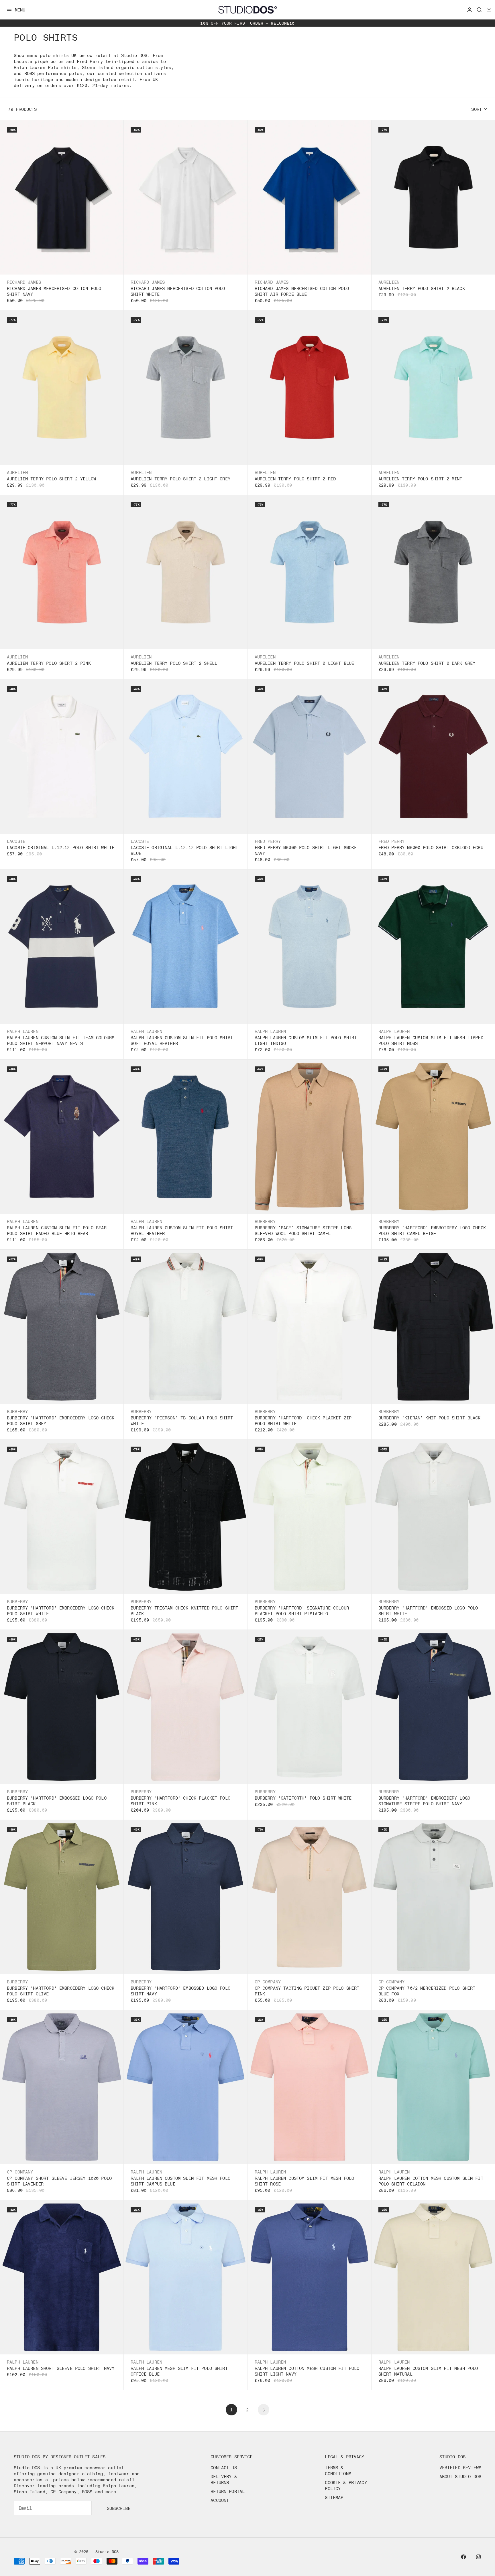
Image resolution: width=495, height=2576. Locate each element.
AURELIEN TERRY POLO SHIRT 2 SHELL (174, 663)
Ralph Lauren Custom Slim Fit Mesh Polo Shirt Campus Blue (180, 2181)
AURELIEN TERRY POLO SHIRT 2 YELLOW (51, 479)
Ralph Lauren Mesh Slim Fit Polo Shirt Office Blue (179, 2371)
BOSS (30, 73)
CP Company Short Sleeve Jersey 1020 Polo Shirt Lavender (59, 2181)
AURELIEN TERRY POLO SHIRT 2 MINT (420, 479)
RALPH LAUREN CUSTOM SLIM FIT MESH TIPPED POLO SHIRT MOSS (431, 1040)
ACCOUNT (220, 2500)
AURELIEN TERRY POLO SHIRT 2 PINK (49, 663)
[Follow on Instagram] (478, 2557)
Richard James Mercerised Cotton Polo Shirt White (178, 291)
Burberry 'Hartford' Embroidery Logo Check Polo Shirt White (61, 1611)
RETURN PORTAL (228, 2491)
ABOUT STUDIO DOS (460, 2476)
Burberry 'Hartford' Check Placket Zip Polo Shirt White (303, 1421)
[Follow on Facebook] (463, 2557)
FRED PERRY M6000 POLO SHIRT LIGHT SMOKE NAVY (306, 850)
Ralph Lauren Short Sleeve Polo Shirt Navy (61, 2368)
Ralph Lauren (30, 67)
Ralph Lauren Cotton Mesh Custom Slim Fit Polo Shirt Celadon (431, 2181)
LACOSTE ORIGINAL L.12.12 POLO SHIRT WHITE (61, 847)
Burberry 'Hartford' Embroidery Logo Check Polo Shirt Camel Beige (432, 1230)
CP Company (268, 1982)
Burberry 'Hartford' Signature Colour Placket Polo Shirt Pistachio (302, 1611)
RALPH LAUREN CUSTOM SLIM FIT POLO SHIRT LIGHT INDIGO (306, 1040)
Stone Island (98, 67)
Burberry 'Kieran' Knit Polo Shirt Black (430, 1418)
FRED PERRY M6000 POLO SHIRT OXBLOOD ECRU (431, 847)
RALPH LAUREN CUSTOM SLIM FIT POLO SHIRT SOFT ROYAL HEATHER (182, 1040)
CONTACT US (224, 2467)
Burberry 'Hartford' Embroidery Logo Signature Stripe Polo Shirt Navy (424, 1801)
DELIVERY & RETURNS (224, 2479)
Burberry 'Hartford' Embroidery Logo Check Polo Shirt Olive (61, 1991)
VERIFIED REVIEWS (460, 2467)
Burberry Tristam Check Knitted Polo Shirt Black (184, 1611)
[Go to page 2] (264, 2410)
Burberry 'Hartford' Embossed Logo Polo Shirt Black (57, 1801)
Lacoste (23, 61)
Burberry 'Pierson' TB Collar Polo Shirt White (182, 1421)
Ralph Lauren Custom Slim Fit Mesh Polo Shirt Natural (428, 2371)
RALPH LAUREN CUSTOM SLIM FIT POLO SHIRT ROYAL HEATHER (182, 1230)
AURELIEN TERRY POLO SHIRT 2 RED (295, 479)
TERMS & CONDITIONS (338, 2471)
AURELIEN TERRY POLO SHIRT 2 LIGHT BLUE (305, 663)
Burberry (265, 1221)
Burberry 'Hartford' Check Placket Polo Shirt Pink (180, 1801)
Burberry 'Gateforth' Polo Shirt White (303, 1798)
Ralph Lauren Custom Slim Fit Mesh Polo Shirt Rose (305, 2181)
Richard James (24, 282)
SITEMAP (334, 2497)
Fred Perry (90, 61)
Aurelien (389, 282)
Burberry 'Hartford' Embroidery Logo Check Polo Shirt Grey (61, 1421)
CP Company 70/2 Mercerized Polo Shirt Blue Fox (427, 1991)
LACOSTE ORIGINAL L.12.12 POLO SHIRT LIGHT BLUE (184, 850)
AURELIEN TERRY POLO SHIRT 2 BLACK (422, 288)
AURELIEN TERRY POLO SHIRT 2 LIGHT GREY (180, 479)
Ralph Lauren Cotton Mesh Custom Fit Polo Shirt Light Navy (307, 2371)
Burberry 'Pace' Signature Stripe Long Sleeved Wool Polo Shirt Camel (303, 1230)
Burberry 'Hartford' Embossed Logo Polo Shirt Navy (180, 1991)
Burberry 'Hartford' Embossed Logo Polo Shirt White (428, 1611)
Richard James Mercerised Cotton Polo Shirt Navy (54, 291)
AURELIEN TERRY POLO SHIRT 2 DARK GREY (427, 663)
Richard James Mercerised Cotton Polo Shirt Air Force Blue (302, 291)
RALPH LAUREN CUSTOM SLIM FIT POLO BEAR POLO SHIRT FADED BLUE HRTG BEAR (57, 1230)
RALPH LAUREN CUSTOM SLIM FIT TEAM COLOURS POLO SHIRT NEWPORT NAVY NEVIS (61, 1040)
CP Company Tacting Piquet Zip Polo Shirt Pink (307, 1991)
